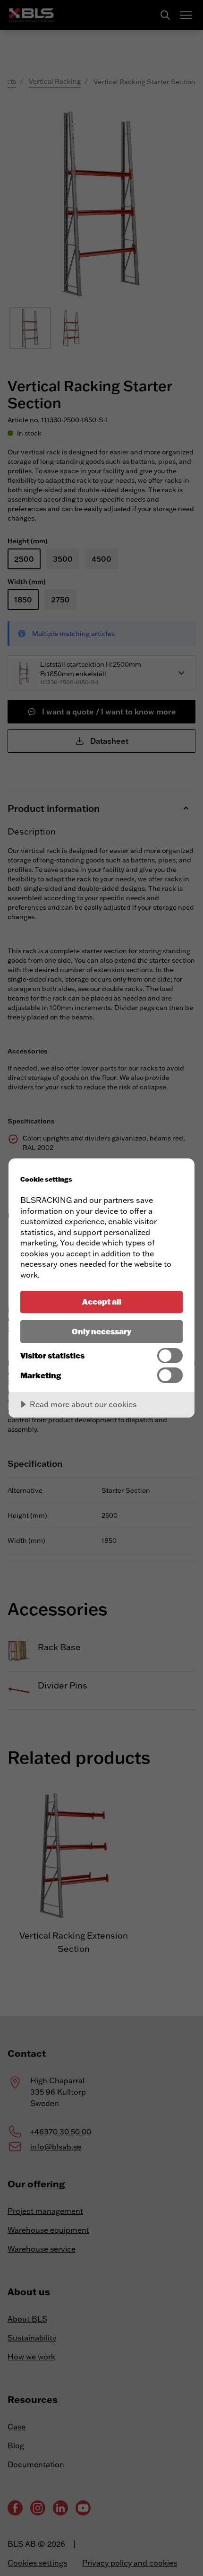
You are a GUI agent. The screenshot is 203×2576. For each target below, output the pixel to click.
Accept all (102, 1301)
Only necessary (101, 1331)
